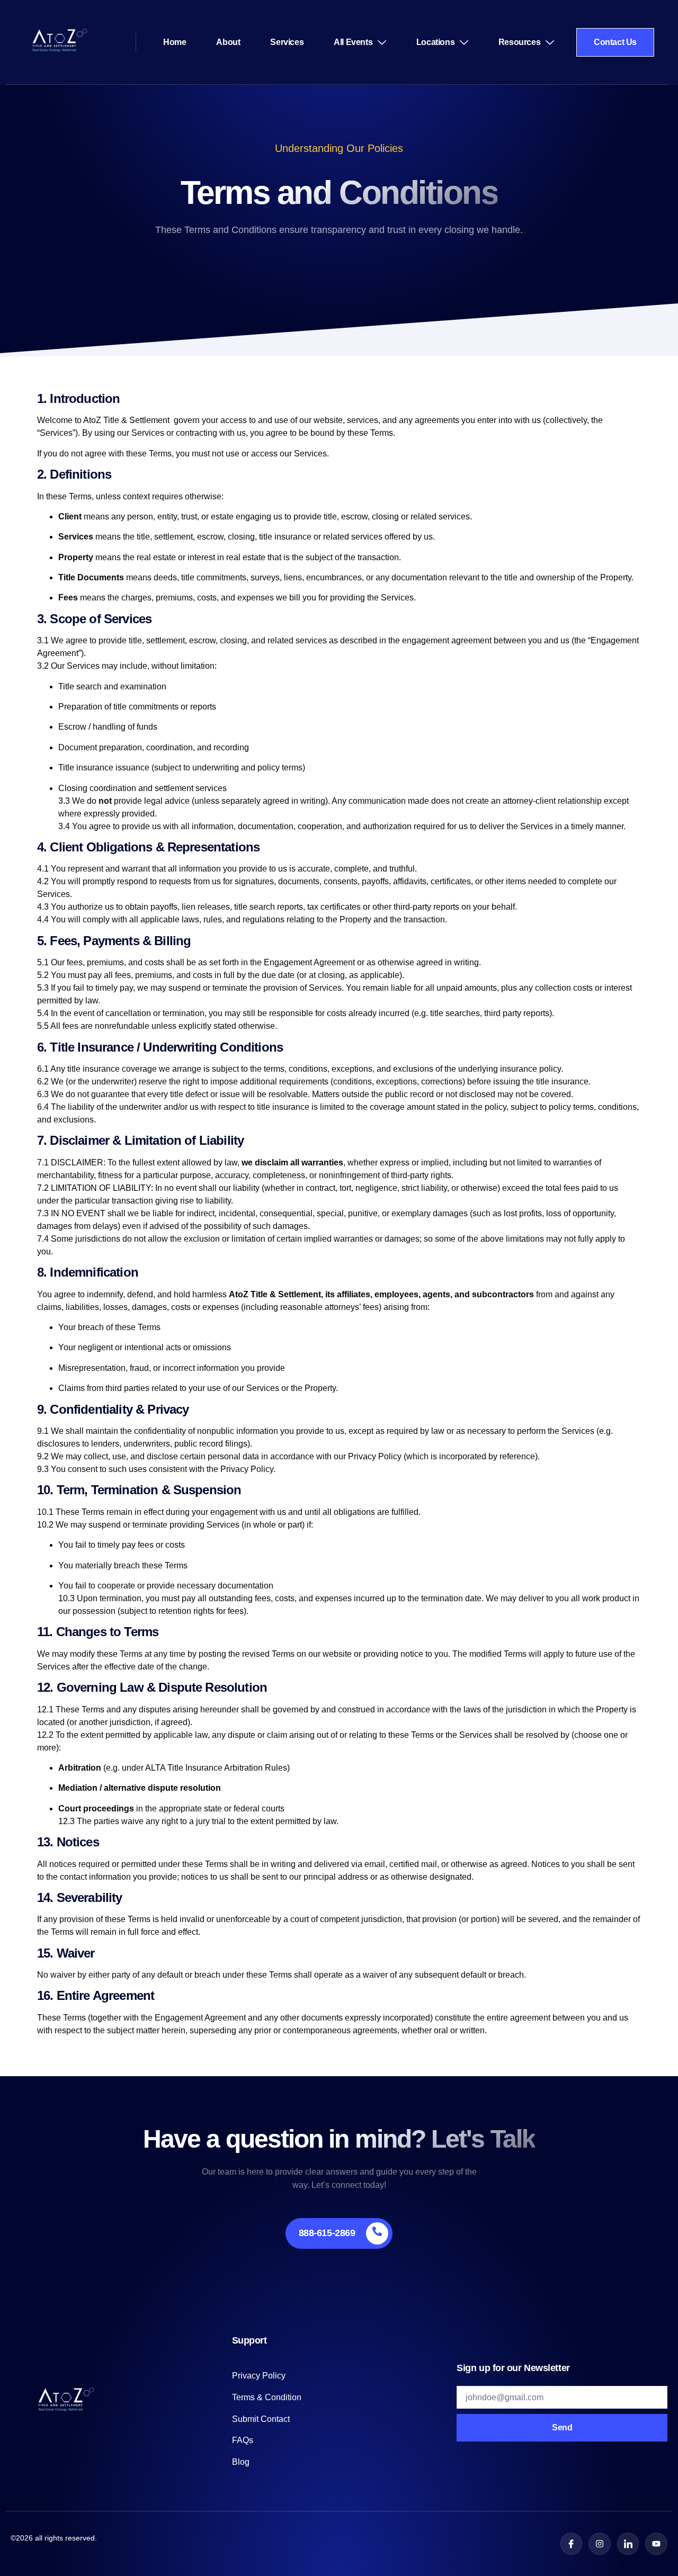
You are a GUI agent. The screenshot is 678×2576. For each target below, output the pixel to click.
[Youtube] (656, 2544)
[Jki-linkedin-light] (628, 2544)
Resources (519, 42)
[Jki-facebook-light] (572, 2544)
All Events (353, 42)
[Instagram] (600, 2544)
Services (287, 42)
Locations (435, 42)
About (228, 42)
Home (175, 42)
